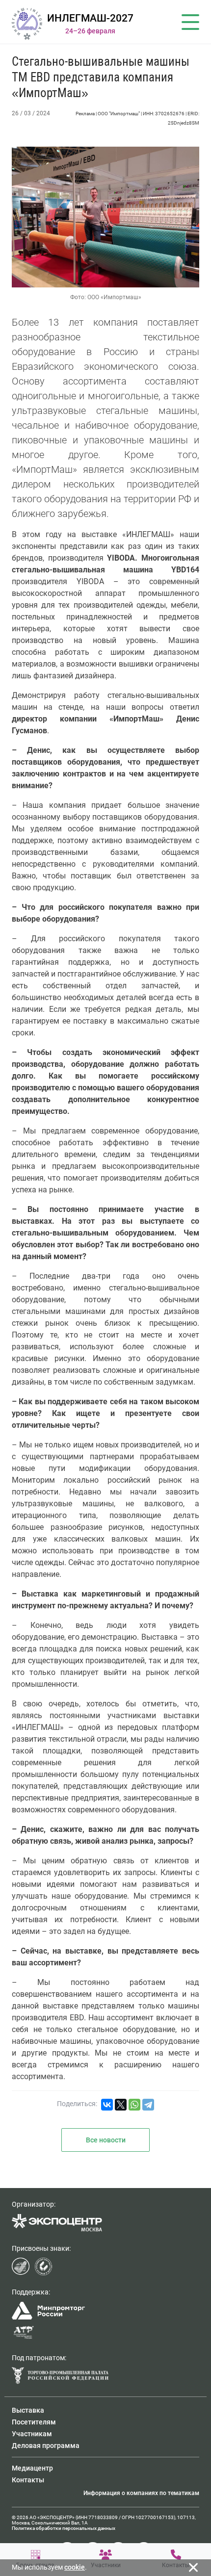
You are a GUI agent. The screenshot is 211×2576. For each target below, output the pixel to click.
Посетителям (34, 2422)
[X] (121, 2105)
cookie (75, 2567)
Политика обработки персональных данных (64, 2528)
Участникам (32, 2434)
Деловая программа (46, 2446)
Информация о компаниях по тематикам (141, 2493)
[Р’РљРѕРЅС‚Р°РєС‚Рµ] (107, 2105)
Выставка (28, 2410)
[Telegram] (148, 2105)
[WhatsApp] (134, 2105)
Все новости (106, 2140)
